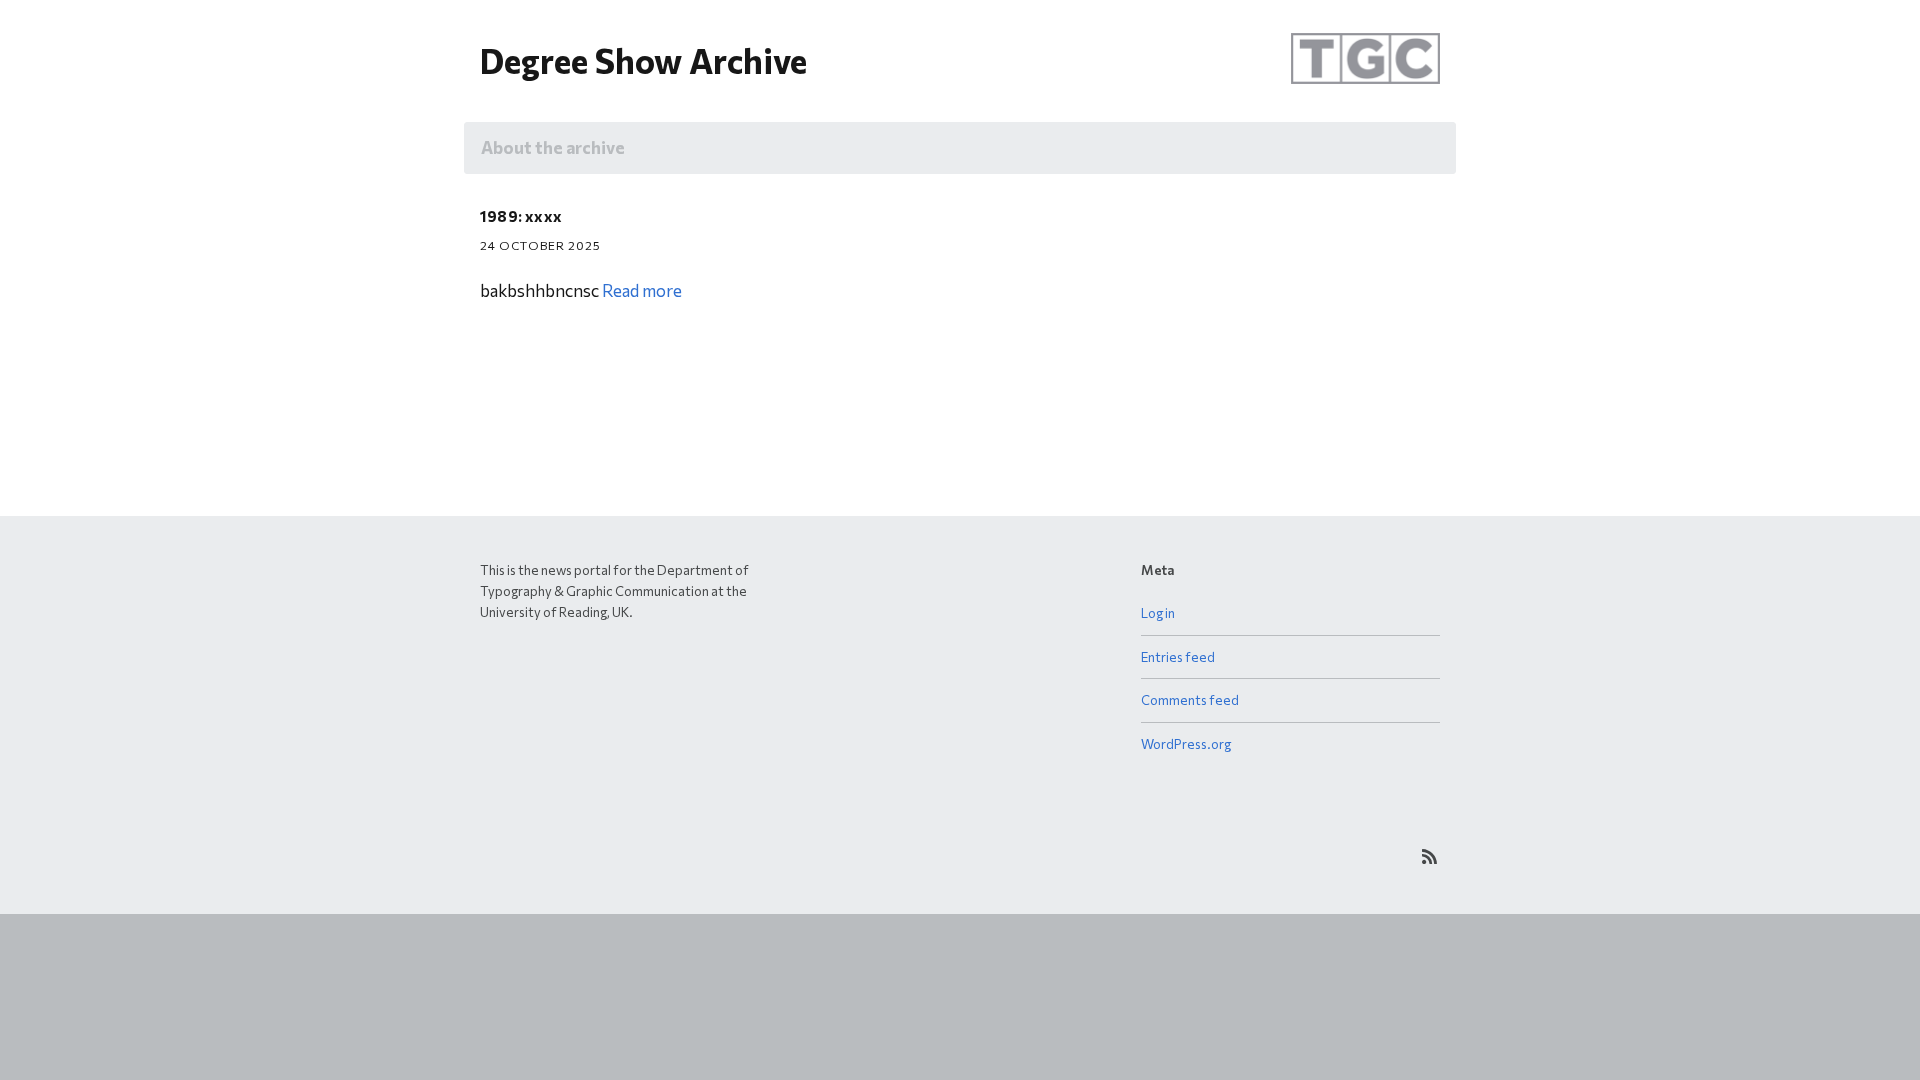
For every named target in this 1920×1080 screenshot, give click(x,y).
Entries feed (1178, 657)
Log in (1158, 613)
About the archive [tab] (553, 147)
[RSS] (1429, 856)
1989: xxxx (521, 216)
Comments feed (1190, 700)
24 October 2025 (540, 245)
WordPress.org (1186, 744)
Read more (642, 290)
